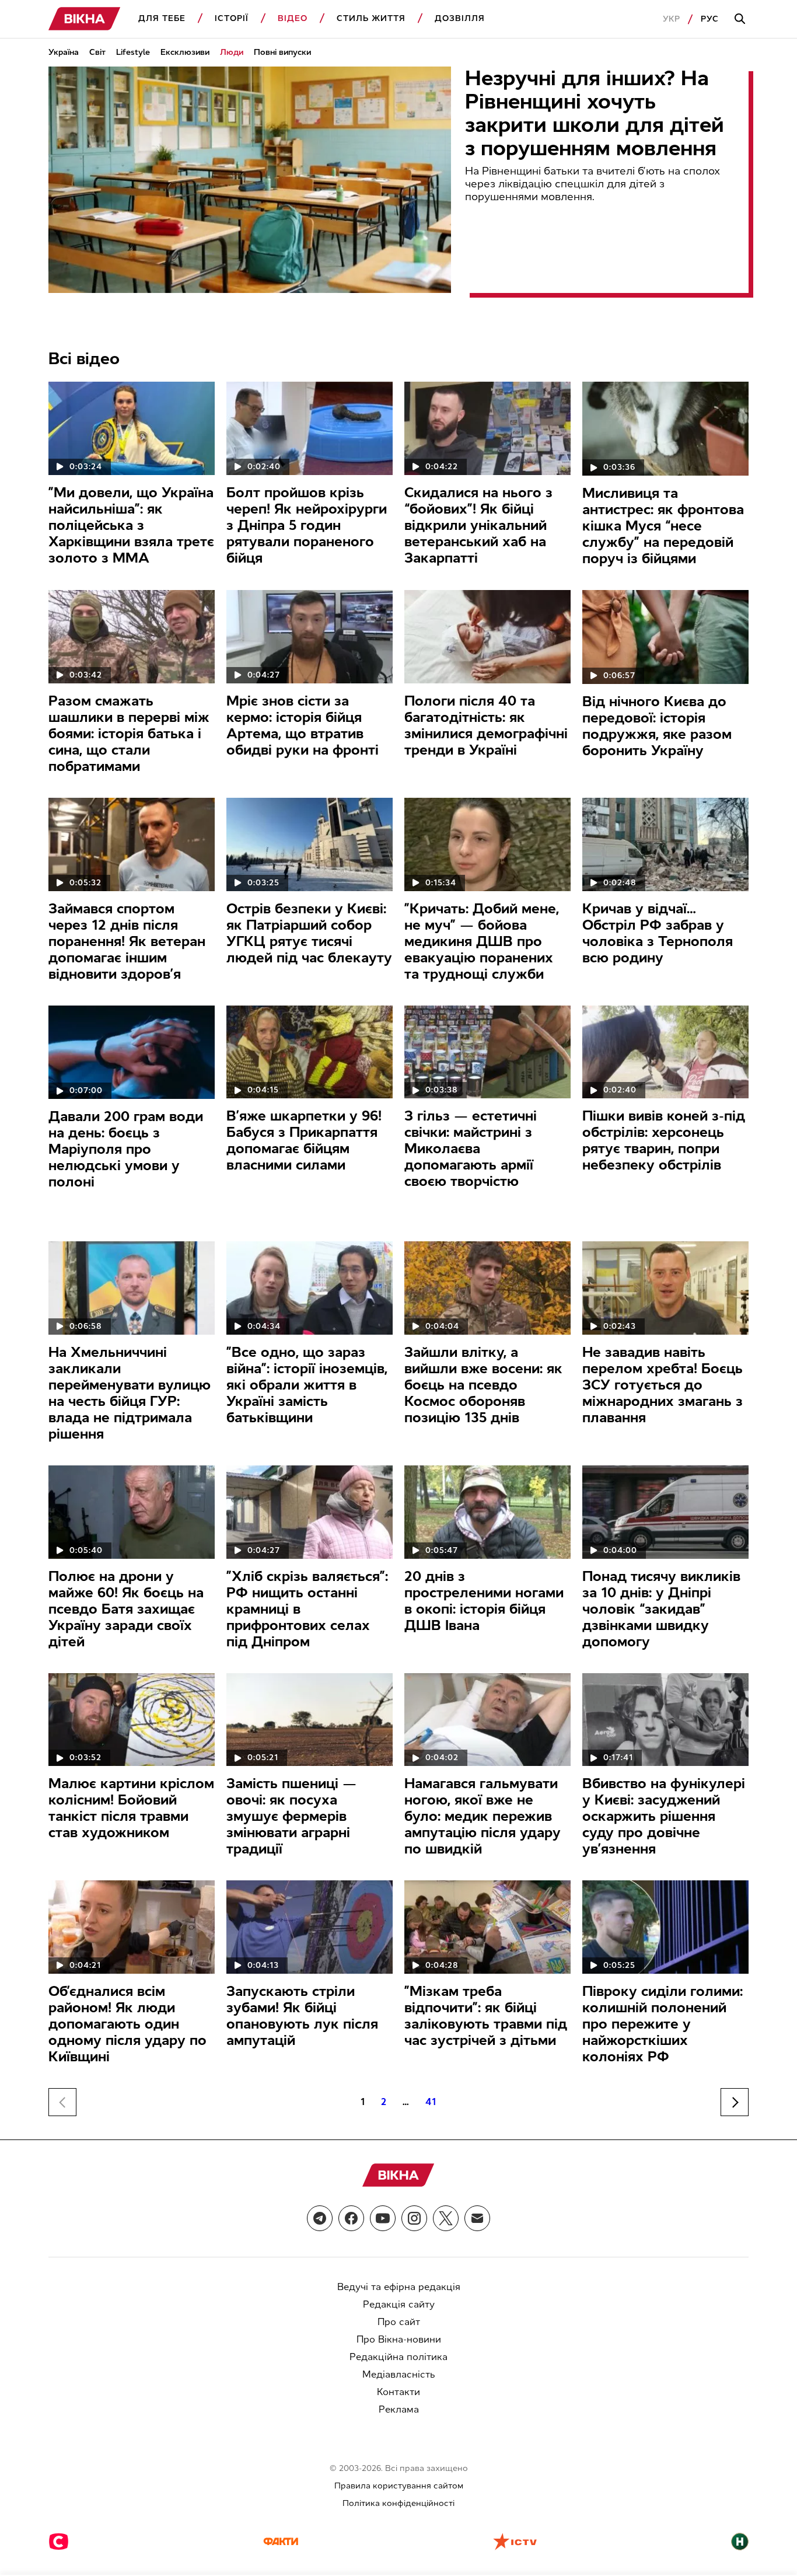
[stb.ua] (59, 2543)
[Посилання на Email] (477, 2218)
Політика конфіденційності (398, 2503)
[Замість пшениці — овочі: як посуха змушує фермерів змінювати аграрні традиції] (310, 1720)
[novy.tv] (740, 2543)
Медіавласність (399, 2374)
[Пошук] (742, 19)
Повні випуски (282, 52)
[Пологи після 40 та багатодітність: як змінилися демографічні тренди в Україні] (487, 637)
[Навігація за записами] (735, 2102)
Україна (64, 52)
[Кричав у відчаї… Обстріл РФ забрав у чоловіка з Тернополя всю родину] (665, 844)
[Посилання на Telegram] (320, 2218)
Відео (293, 18)
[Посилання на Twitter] (446, 2218)
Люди (232, 52)
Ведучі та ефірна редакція (399, 2287)
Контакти (398, 2392)
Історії (232, 18)
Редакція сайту (399, 2304)
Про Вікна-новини (399, 2339)
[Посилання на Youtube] (383, 2218)
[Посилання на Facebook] (351, 2218)
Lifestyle (133, 52)
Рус (710, 19)
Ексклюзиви (185, 52)
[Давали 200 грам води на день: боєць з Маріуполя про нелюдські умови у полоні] (132, 1053)
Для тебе (162, 18)
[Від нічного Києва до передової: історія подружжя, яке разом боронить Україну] (665, 637)
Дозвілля (460, 18)
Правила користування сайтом (399, 2486)
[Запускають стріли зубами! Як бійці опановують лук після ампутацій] (310, 1927)
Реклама (399, 2409)
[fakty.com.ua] (281, 2543)
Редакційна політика (398, 2357)
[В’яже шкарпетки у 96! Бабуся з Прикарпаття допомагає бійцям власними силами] (310, 1052)
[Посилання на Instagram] (414, 2218)
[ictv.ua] (515, 2543)
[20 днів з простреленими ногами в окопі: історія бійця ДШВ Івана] (487, 1512)
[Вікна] (85, 19)
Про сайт (399, 2322)
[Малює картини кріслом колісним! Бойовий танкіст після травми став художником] (132, 1720)
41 (431, 2102)
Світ (97, 52)
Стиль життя (371, 18)
